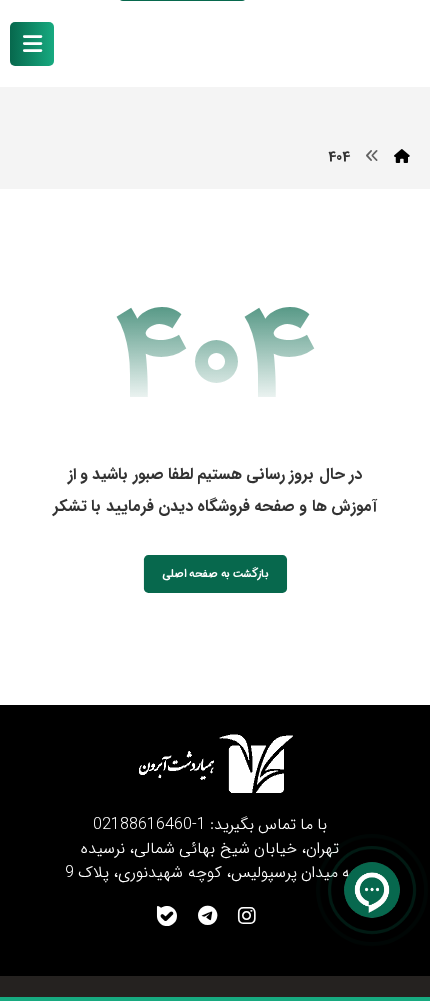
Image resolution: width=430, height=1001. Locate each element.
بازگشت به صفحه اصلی (215, 573)
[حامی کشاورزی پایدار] (345, 45)
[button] (32, 44)
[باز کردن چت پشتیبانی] (372, 890)
